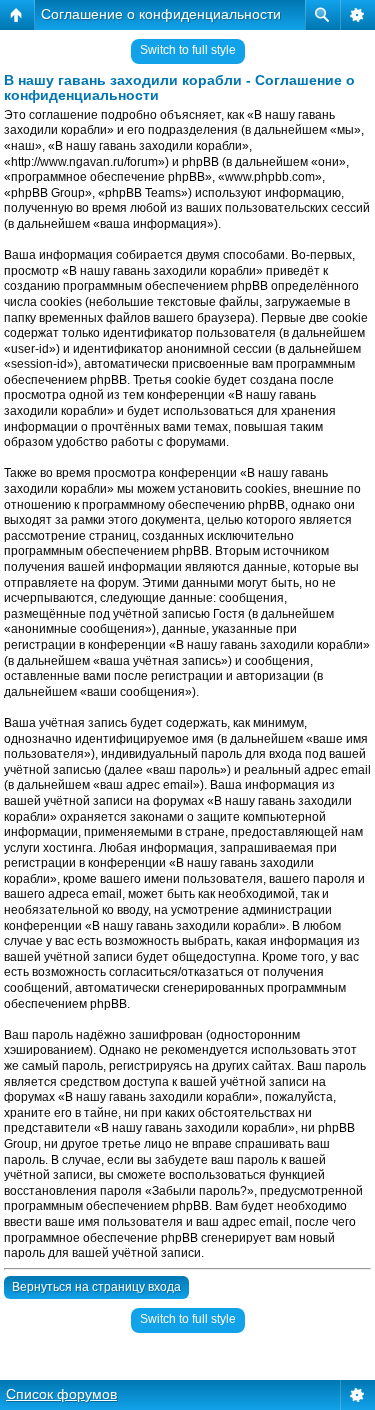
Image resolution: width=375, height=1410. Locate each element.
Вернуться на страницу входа (96, 1287)
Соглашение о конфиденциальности (161, 14)
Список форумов (61, 1394)
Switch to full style (188, 50)
